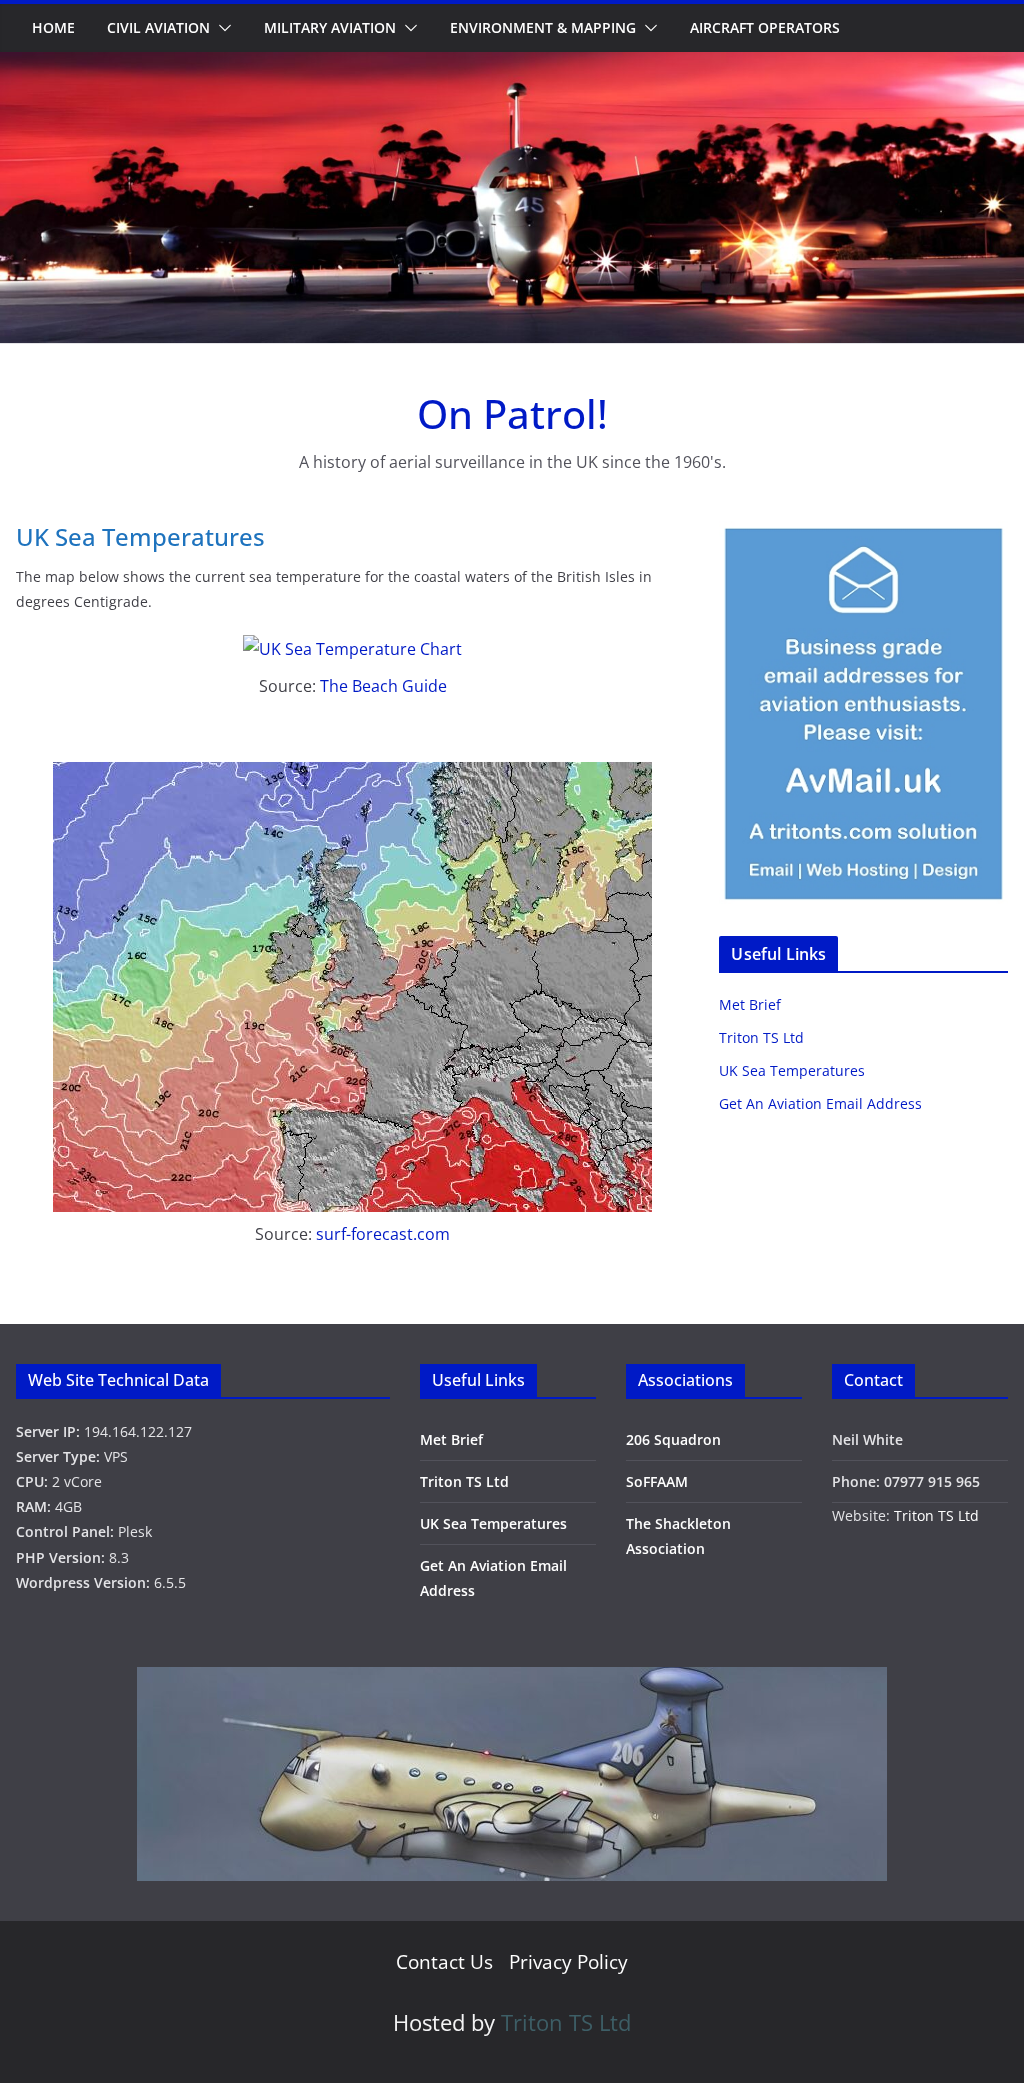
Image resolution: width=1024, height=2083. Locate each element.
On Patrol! (512, 413)
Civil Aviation (158, 27)
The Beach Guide (383, 686)
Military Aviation (330, 27)
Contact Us (444, 1962)
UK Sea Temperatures (792, 1070)
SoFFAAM (657, 1481)
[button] (221, 28)
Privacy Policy (568, 1962)
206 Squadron (673, 1439)
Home (53, 27)
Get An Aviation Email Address (820, 1103)
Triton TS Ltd (761, 1037)
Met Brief (750, 1004)
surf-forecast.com (383, 1234)
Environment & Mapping (543, 27)
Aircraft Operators (765, 27)
